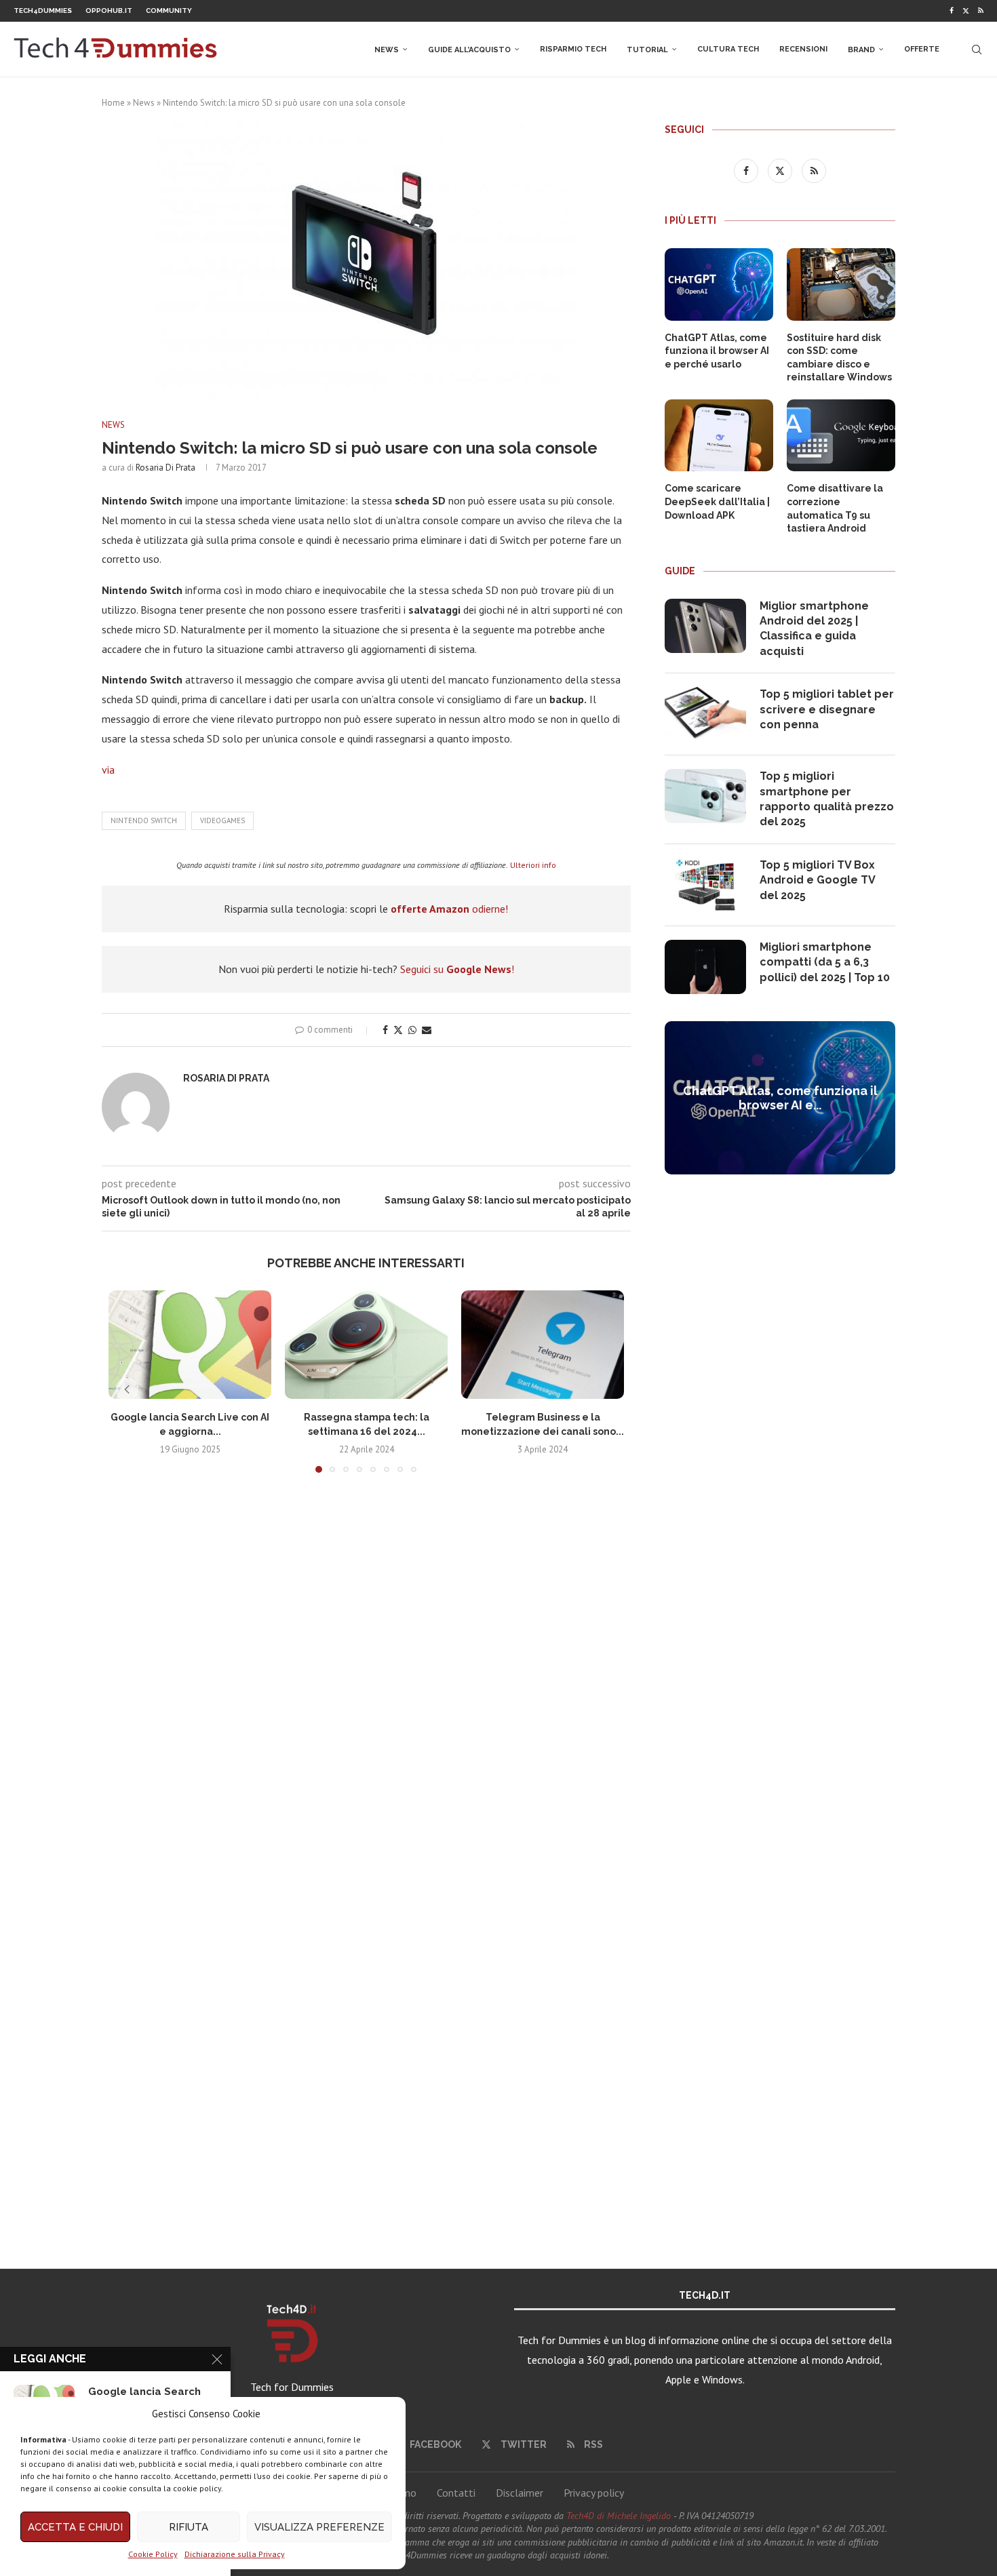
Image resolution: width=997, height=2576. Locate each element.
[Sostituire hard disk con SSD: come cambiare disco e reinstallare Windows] (841, 284)
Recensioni (803, 49)
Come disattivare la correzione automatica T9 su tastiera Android (835, 508)
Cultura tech (728, 49)
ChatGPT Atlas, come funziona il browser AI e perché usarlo (717, 351)
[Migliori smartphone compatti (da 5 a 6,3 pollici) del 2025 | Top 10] (705, 967)
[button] (127, 1389)
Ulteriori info (533, 865)
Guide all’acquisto (469, 50)
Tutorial (647, 50)
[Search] (977, 49)
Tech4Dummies (43, 11)
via (108, 770)
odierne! (449, 909)
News (387, 50)
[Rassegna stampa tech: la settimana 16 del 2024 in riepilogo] (366, 1345)
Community (169, 11)
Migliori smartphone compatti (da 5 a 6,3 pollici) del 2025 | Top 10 (825, 962)
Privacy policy (594, 2493)
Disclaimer (520, 2493)
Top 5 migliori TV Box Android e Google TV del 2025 (817, 880)
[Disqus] (366, 1684)
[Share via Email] (427, 1030)
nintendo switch (144, 820)
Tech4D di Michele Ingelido (619, 2516)
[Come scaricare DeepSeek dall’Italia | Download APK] (719, 436)
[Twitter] (966, 11)
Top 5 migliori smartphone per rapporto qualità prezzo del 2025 (827, 799)
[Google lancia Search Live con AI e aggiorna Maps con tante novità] (190, 1345)
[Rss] (981, 11)
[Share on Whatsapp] (412, 1030)
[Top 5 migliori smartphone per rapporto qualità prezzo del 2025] (705, 796)
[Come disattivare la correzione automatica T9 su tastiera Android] (841, 436)
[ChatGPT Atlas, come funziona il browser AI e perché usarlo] (719, 284)
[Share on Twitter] (398, 1030)
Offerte (922, 49)
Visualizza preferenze (319, 2527)
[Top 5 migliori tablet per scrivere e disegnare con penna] (705, 714)
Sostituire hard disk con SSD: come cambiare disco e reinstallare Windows (839, 358)
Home (113, 103)
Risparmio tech (573, 49)
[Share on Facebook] (385, 1030)
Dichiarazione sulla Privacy (235, 2554)
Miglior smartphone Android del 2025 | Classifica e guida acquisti (814, 629)
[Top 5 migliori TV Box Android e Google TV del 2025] (705, 885)
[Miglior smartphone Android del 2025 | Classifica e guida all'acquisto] (705, 626)
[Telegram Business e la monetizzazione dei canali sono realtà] (543, 1345)
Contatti (456, 2493)
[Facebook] (952, 11)
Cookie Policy (153, 2554)
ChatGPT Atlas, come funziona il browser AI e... (780, 1098)
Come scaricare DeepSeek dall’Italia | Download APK (717, 501)
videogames (222, 820)
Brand (861, 50)
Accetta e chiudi (75, 2527)
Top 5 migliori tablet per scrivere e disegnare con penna (827, 709)
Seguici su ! (457, 969)
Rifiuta (189, 2527)
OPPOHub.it (109, 11)
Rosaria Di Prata (165, 468)
